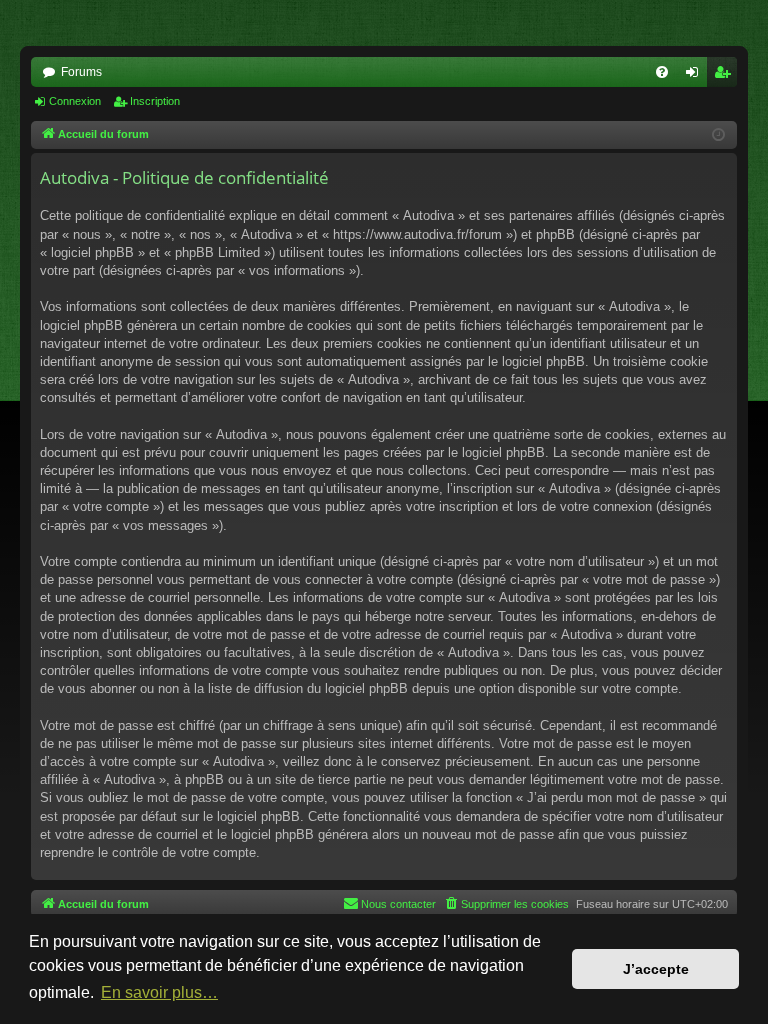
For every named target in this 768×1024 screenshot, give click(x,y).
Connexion (75, 101)
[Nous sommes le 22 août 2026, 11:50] (718, 135)
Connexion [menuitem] (696, 76)
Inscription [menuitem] (726, 76)
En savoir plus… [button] (159, 992)
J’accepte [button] (656, 969)
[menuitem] (662, 72)
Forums (81, 72)
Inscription (155, 101)
